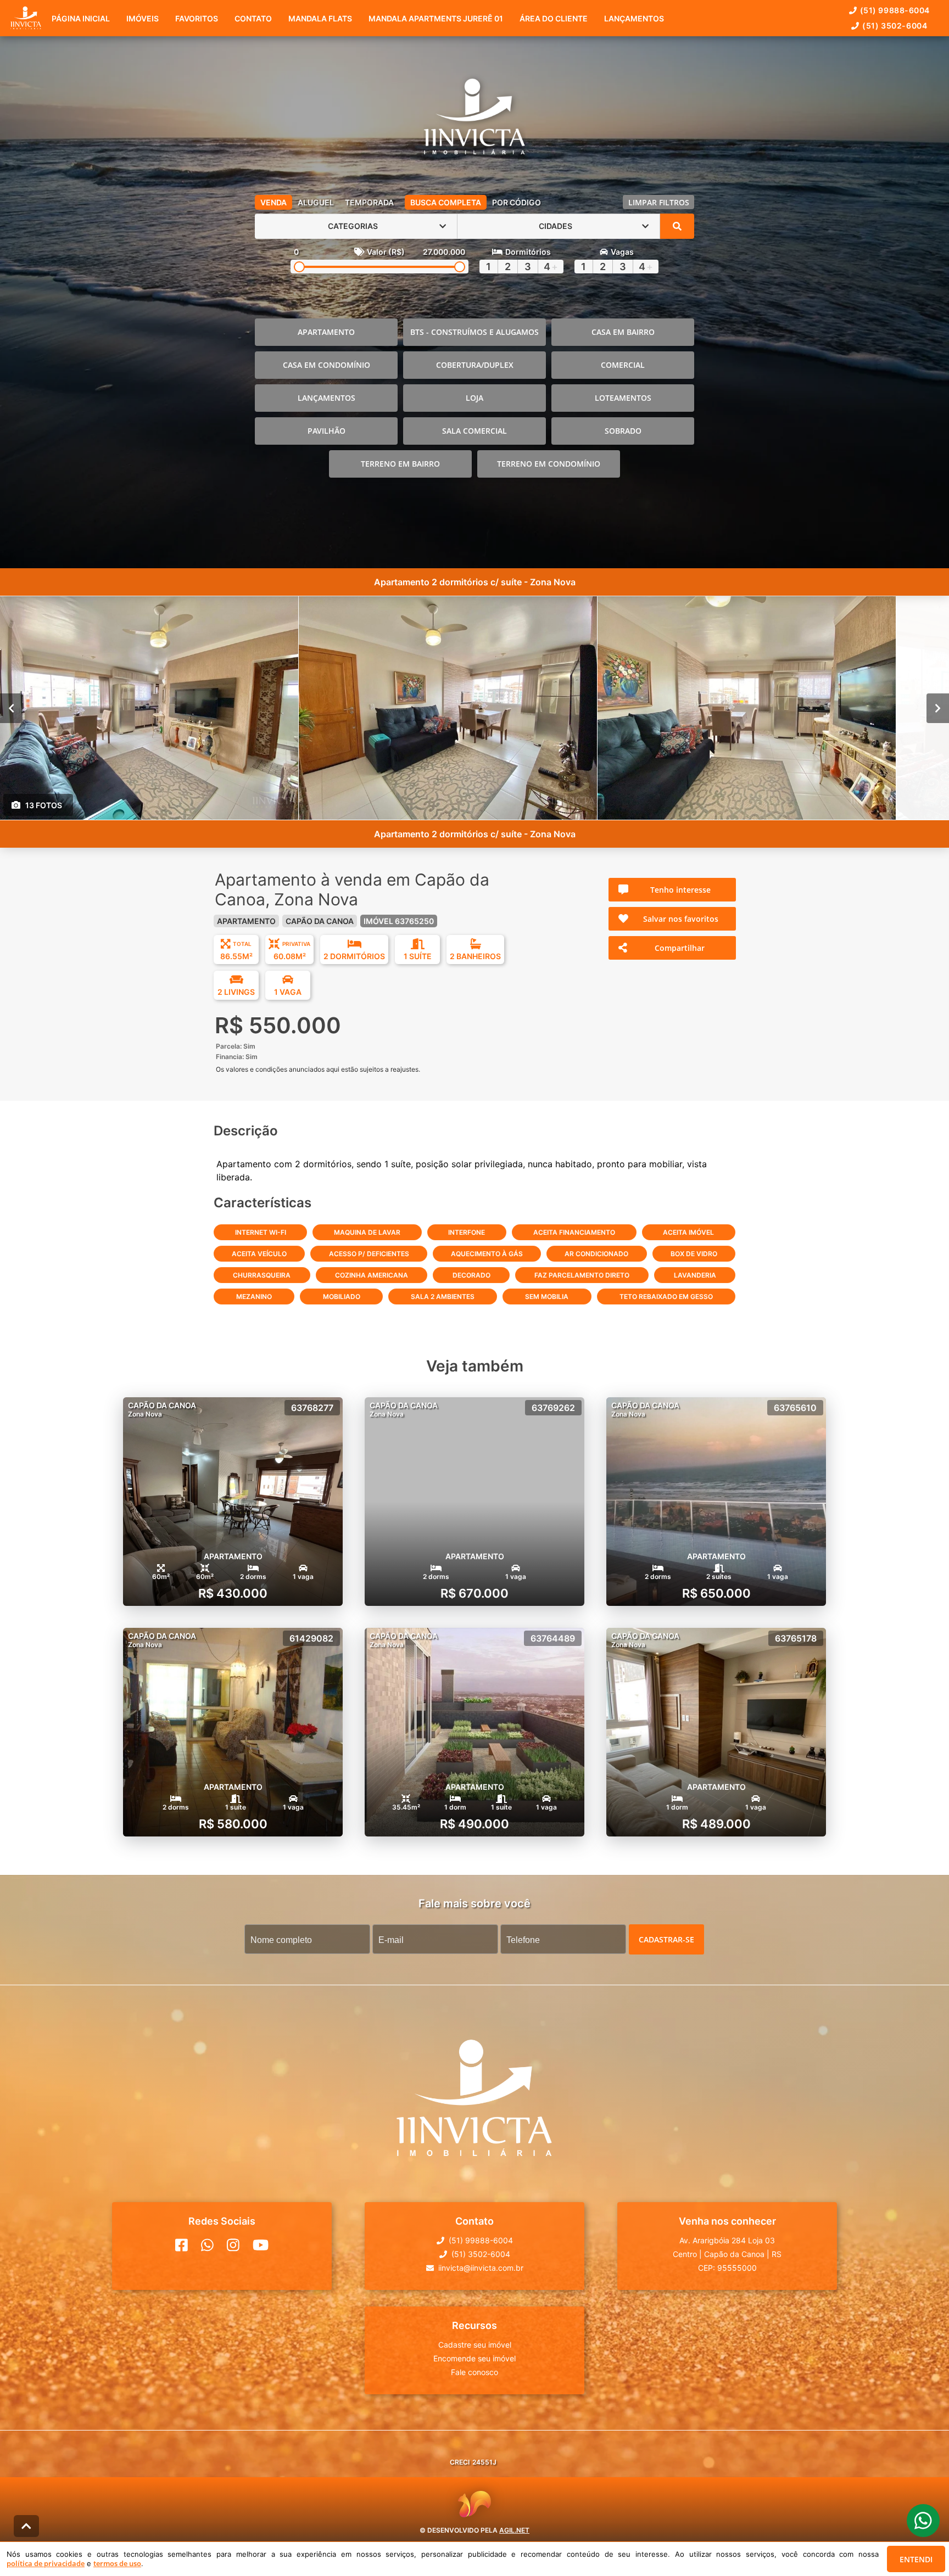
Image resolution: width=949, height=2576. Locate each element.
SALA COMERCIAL (474, 431)
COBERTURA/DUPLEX (475, 365)
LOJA (474, 398)
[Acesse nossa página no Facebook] (182, 2245)
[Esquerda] (11, 708)
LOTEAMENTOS (623, 398)
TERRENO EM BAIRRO (400, 464)
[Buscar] (677, 226)
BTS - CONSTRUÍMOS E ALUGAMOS (474, 332)
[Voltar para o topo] (26, 2526)
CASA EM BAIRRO (623, 332)
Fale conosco (474, 2372)
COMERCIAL (623, 365)
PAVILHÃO (326, 431)
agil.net (514, 2530)
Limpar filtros (659, 202)
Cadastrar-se (666, 1939)
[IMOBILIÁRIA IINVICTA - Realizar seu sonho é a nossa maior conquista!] (474, 119)
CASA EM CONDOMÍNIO (326, 365)
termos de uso (117, 2563)
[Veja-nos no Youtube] (261, 2245)
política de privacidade (46, 2563)
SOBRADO (623, 431)
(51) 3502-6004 (895, 26)
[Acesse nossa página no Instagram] (233, 2245)
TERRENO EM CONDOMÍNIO (549, 464)
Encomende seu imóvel (474, 2358)
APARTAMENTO (326, 332)
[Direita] (938, 708)
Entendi (916, 2559)
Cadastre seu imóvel (475, 2345)
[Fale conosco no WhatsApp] (207, 2245)
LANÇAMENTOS (326, 398)
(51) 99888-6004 (895, 10)
